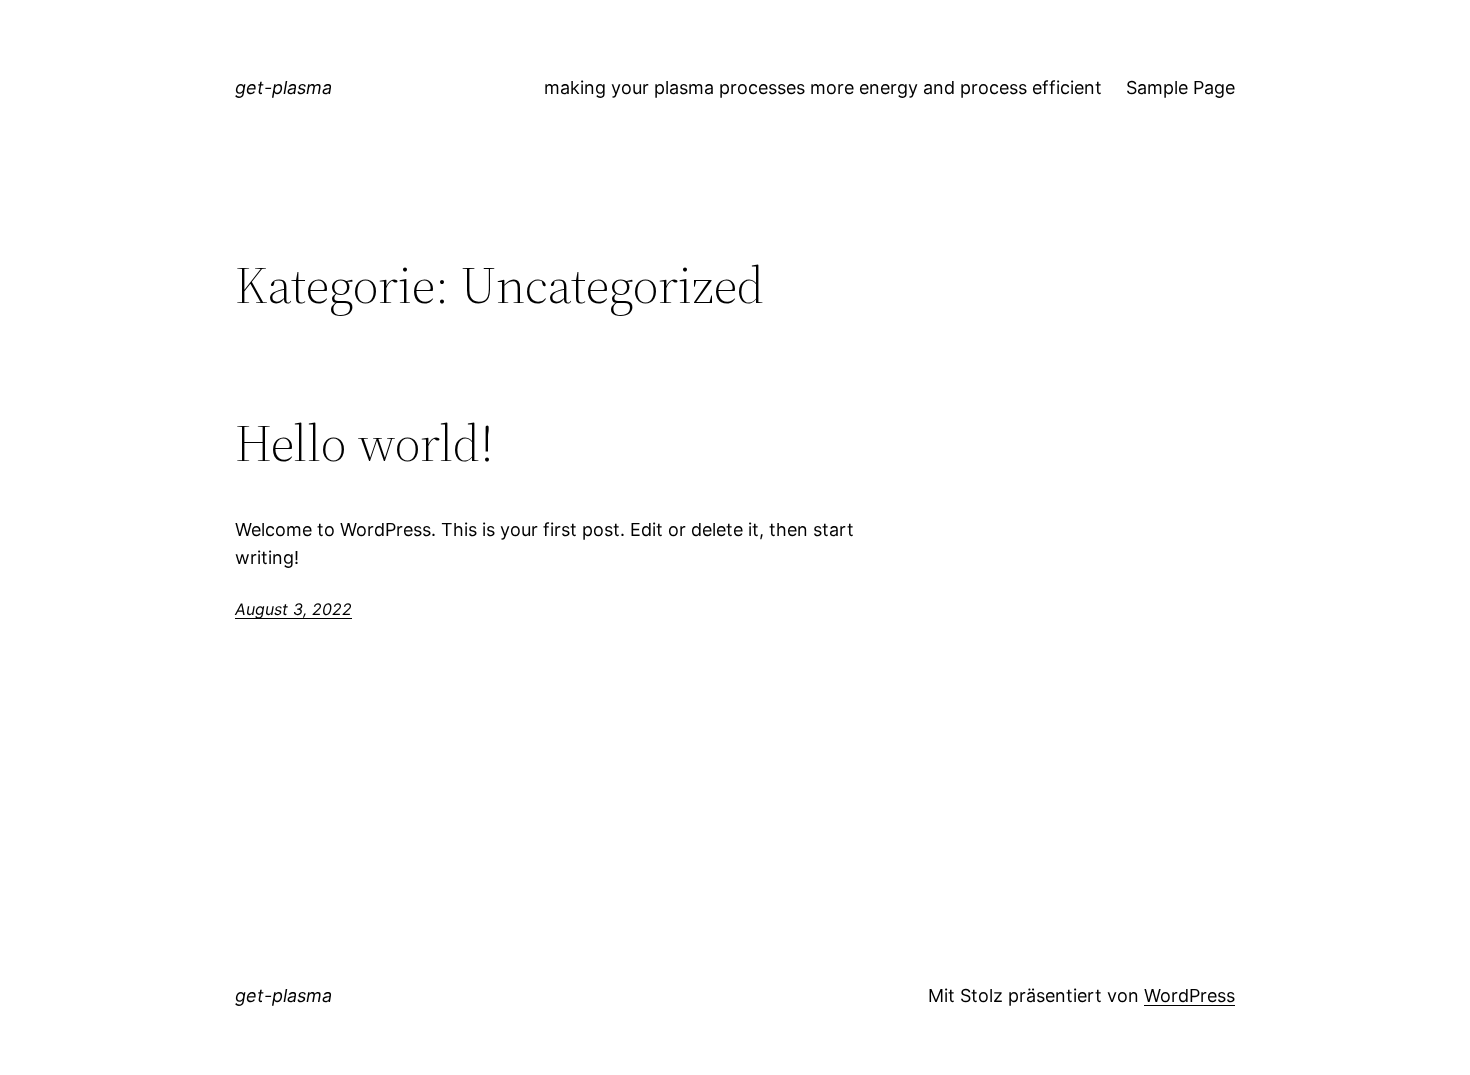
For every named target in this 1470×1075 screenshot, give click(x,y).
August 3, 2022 (293, 609)
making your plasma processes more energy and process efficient (823, 87)
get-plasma (283, 87)
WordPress (1189, 995)
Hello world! (364, 443)
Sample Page (1180, 87)
